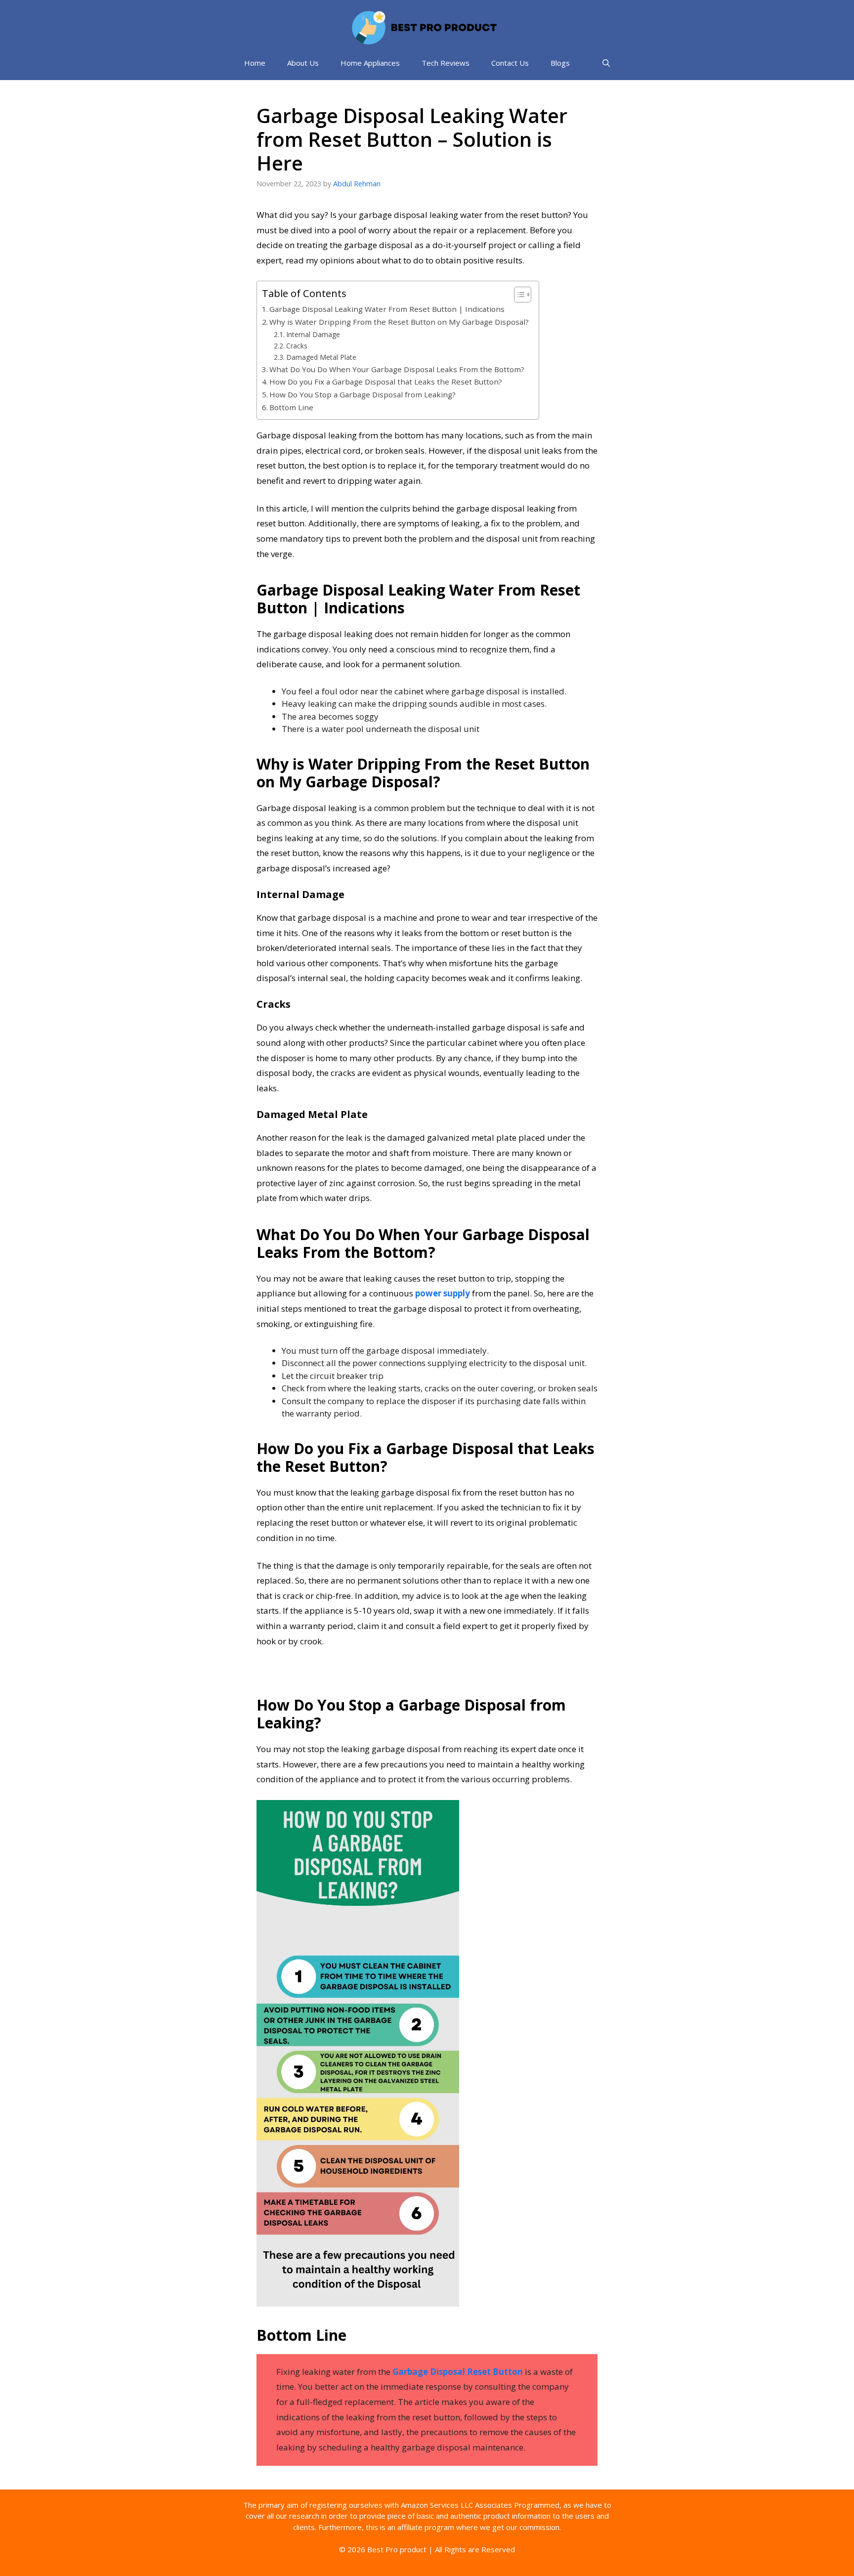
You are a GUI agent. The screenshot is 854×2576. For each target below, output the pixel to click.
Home (255, 63)
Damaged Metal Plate (321, 357)
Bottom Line (291, 407)
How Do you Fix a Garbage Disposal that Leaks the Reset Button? (386, 382)
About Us (303, 63)
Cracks (297, 346)
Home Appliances (370, 63)
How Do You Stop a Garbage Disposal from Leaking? (363, 394)
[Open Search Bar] (606, 63)
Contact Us (510, 63)
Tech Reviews (446, 63)
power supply (443, 1293)
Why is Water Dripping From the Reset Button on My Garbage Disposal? (399, 322)
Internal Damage (313, 334)
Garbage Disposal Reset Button (458, 2372)
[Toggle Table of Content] (518, 295)
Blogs (560, 63)
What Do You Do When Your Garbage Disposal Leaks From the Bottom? (397, 369)
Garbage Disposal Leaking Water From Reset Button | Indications (387, 309)
